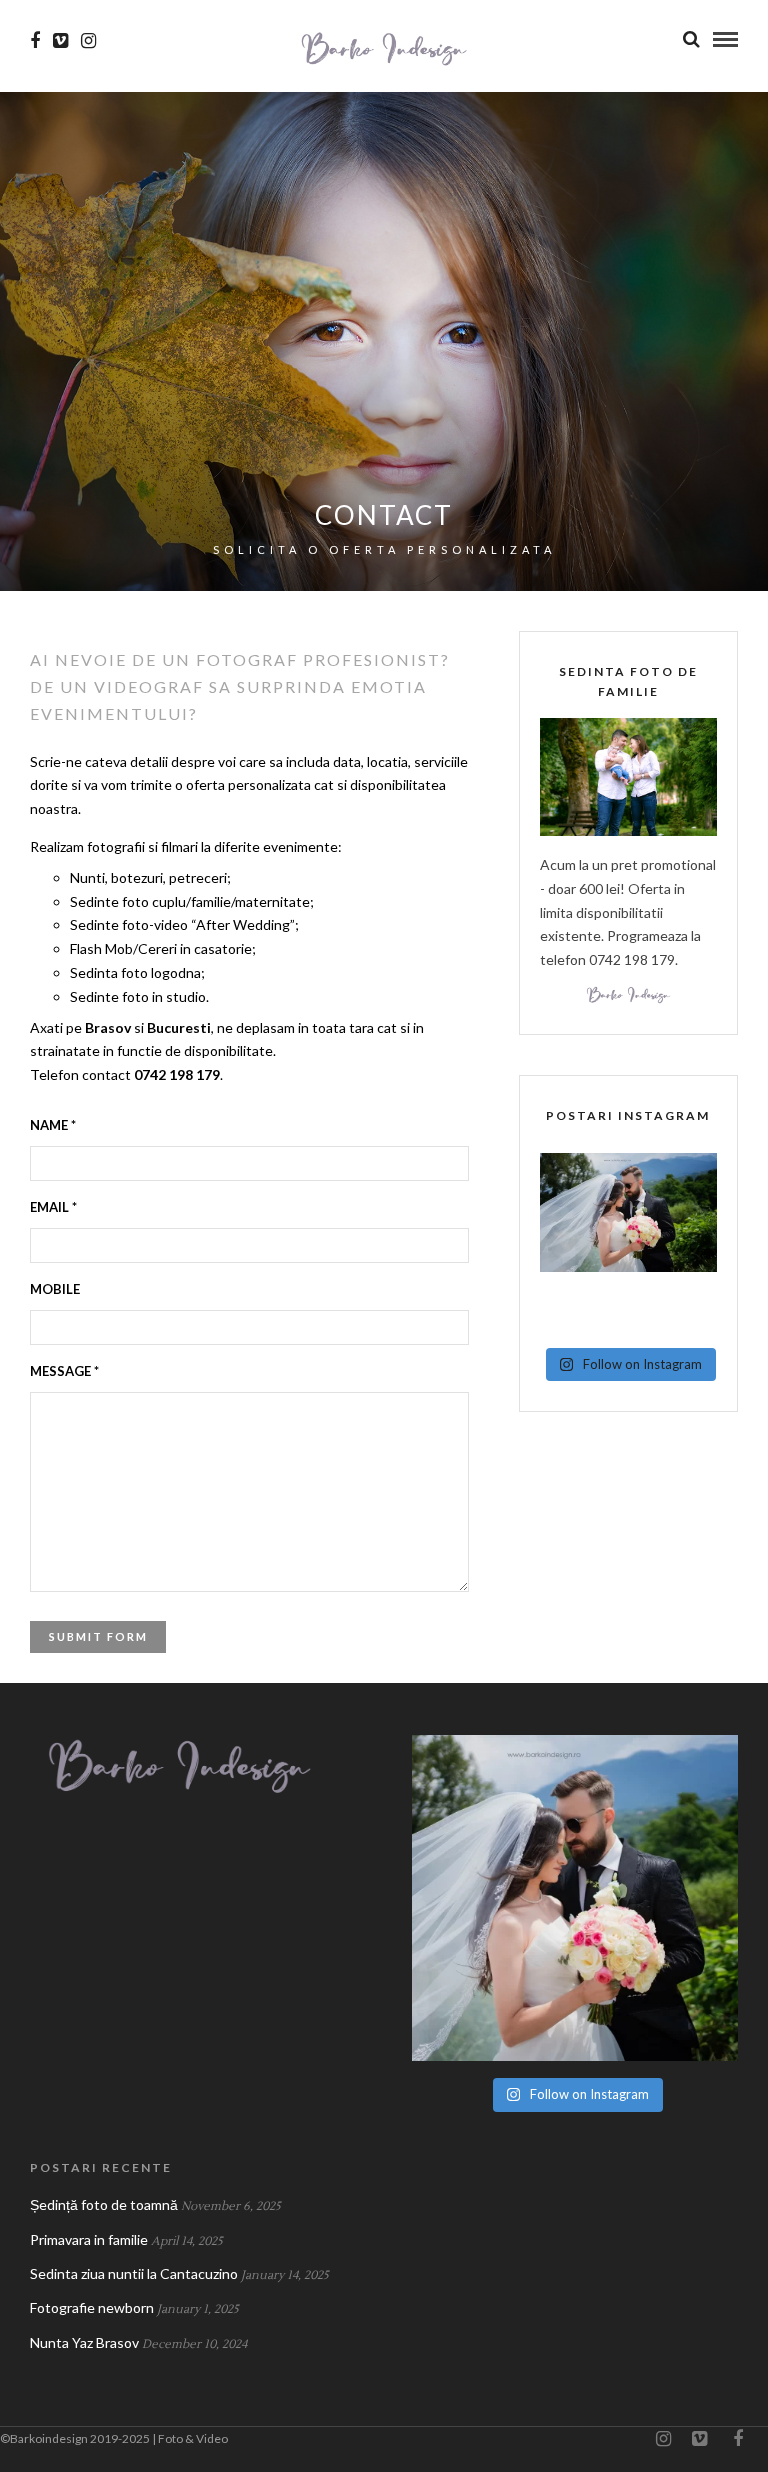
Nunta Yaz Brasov (84, 2342)
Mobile (55, 1289)
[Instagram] (88, 41)
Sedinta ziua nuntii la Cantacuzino (134, 2273)
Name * (53, 1125)
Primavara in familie (89, 2239)
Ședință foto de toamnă (104, 2204)
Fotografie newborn (92, 2307)
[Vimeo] (60, 41)
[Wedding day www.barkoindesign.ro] (628, 1241)
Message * (64, 1371)
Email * (53, 1207)
